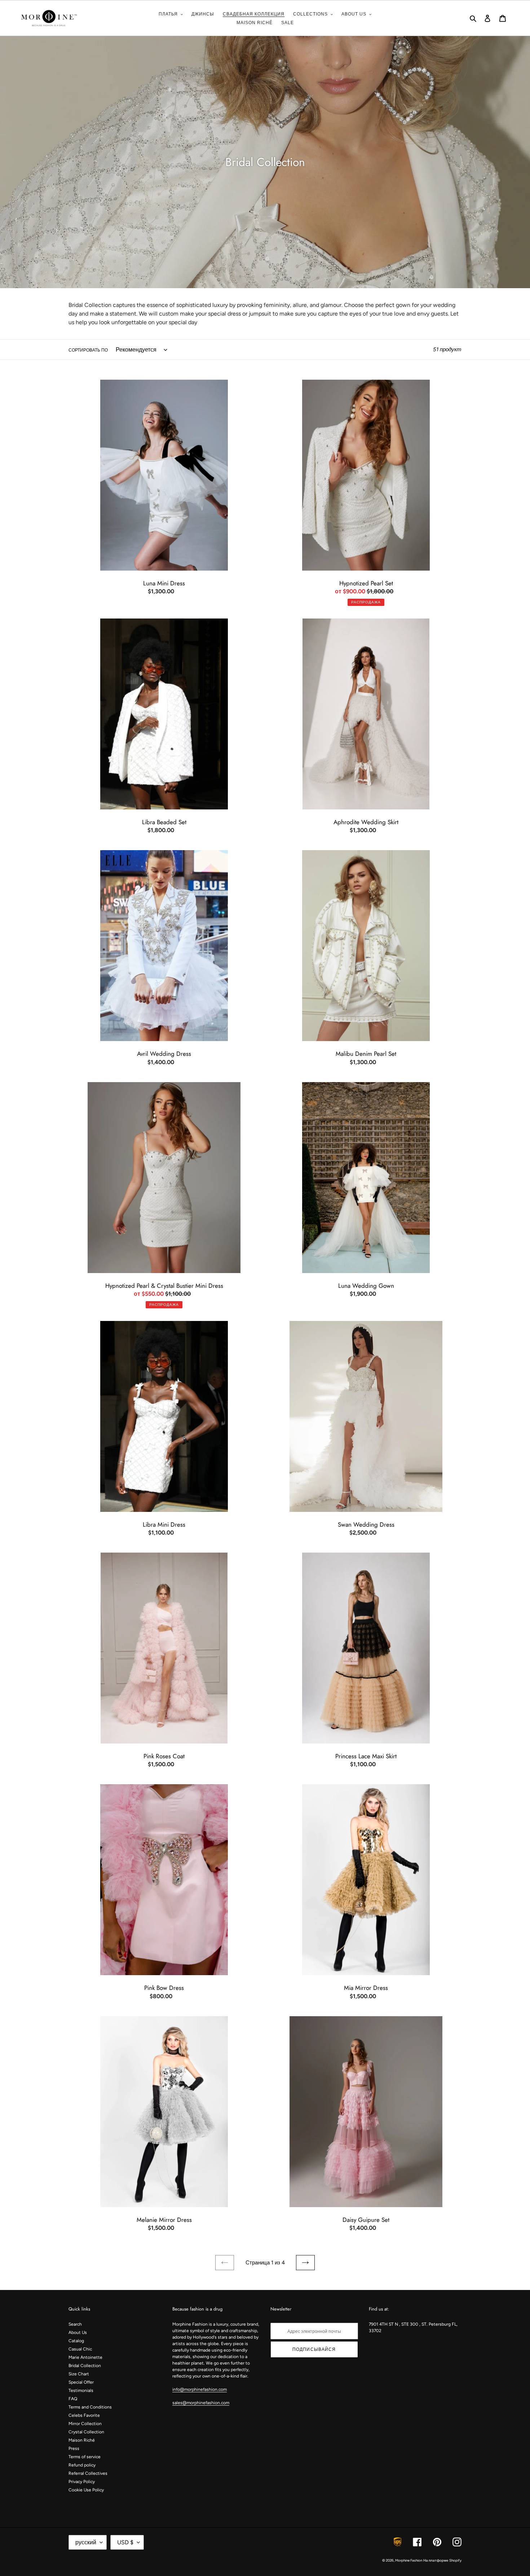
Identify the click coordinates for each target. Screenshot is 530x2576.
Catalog (76, 2341)
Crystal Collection (86, 2432)
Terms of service (85, 2457)
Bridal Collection (85, 2366)
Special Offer (81, 2382)
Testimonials (81, 2390)
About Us (78, 2332)
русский (86, 2542)
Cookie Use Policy (86, 2490)
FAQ (73, 2399)
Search (75, 2324)
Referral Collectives (88, 2473)
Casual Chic (80, 2349)
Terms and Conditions (90, 2407)
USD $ (125, 2542)
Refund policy (82, 2465)
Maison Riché (82, 2440)
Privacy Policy (82, 2482)
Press (74, 2448)
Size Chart (79, 2374)
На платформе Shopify (442, 2560)
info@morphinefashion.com (200, 2389)
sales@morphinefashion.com (201, 2403)
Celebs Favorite (84, 2415)
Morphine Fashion (409, 2560)
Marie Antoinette (85, 2357)
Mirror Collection (85, 2424)
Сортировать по (88, 350)
